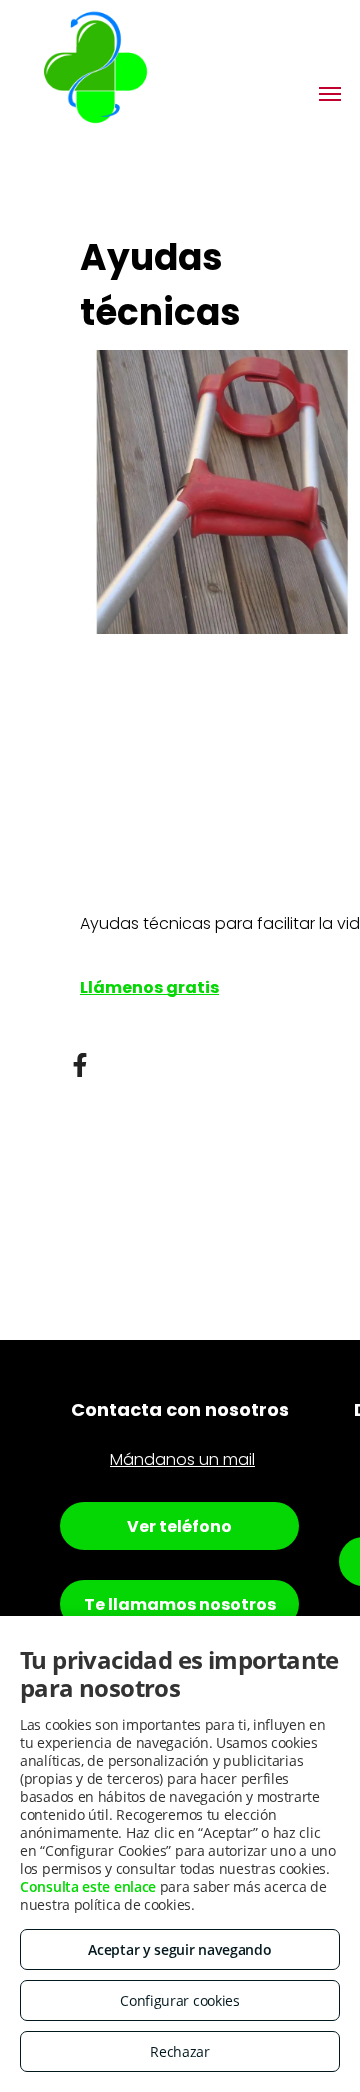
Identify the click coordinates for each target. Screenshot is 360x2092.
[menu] (330, 94)
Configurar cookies (180, 2000)
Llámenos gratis (149, 987)
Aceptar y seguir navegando (179, 1949)
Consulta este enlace (88, 1886)
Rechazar (180, 2051)
